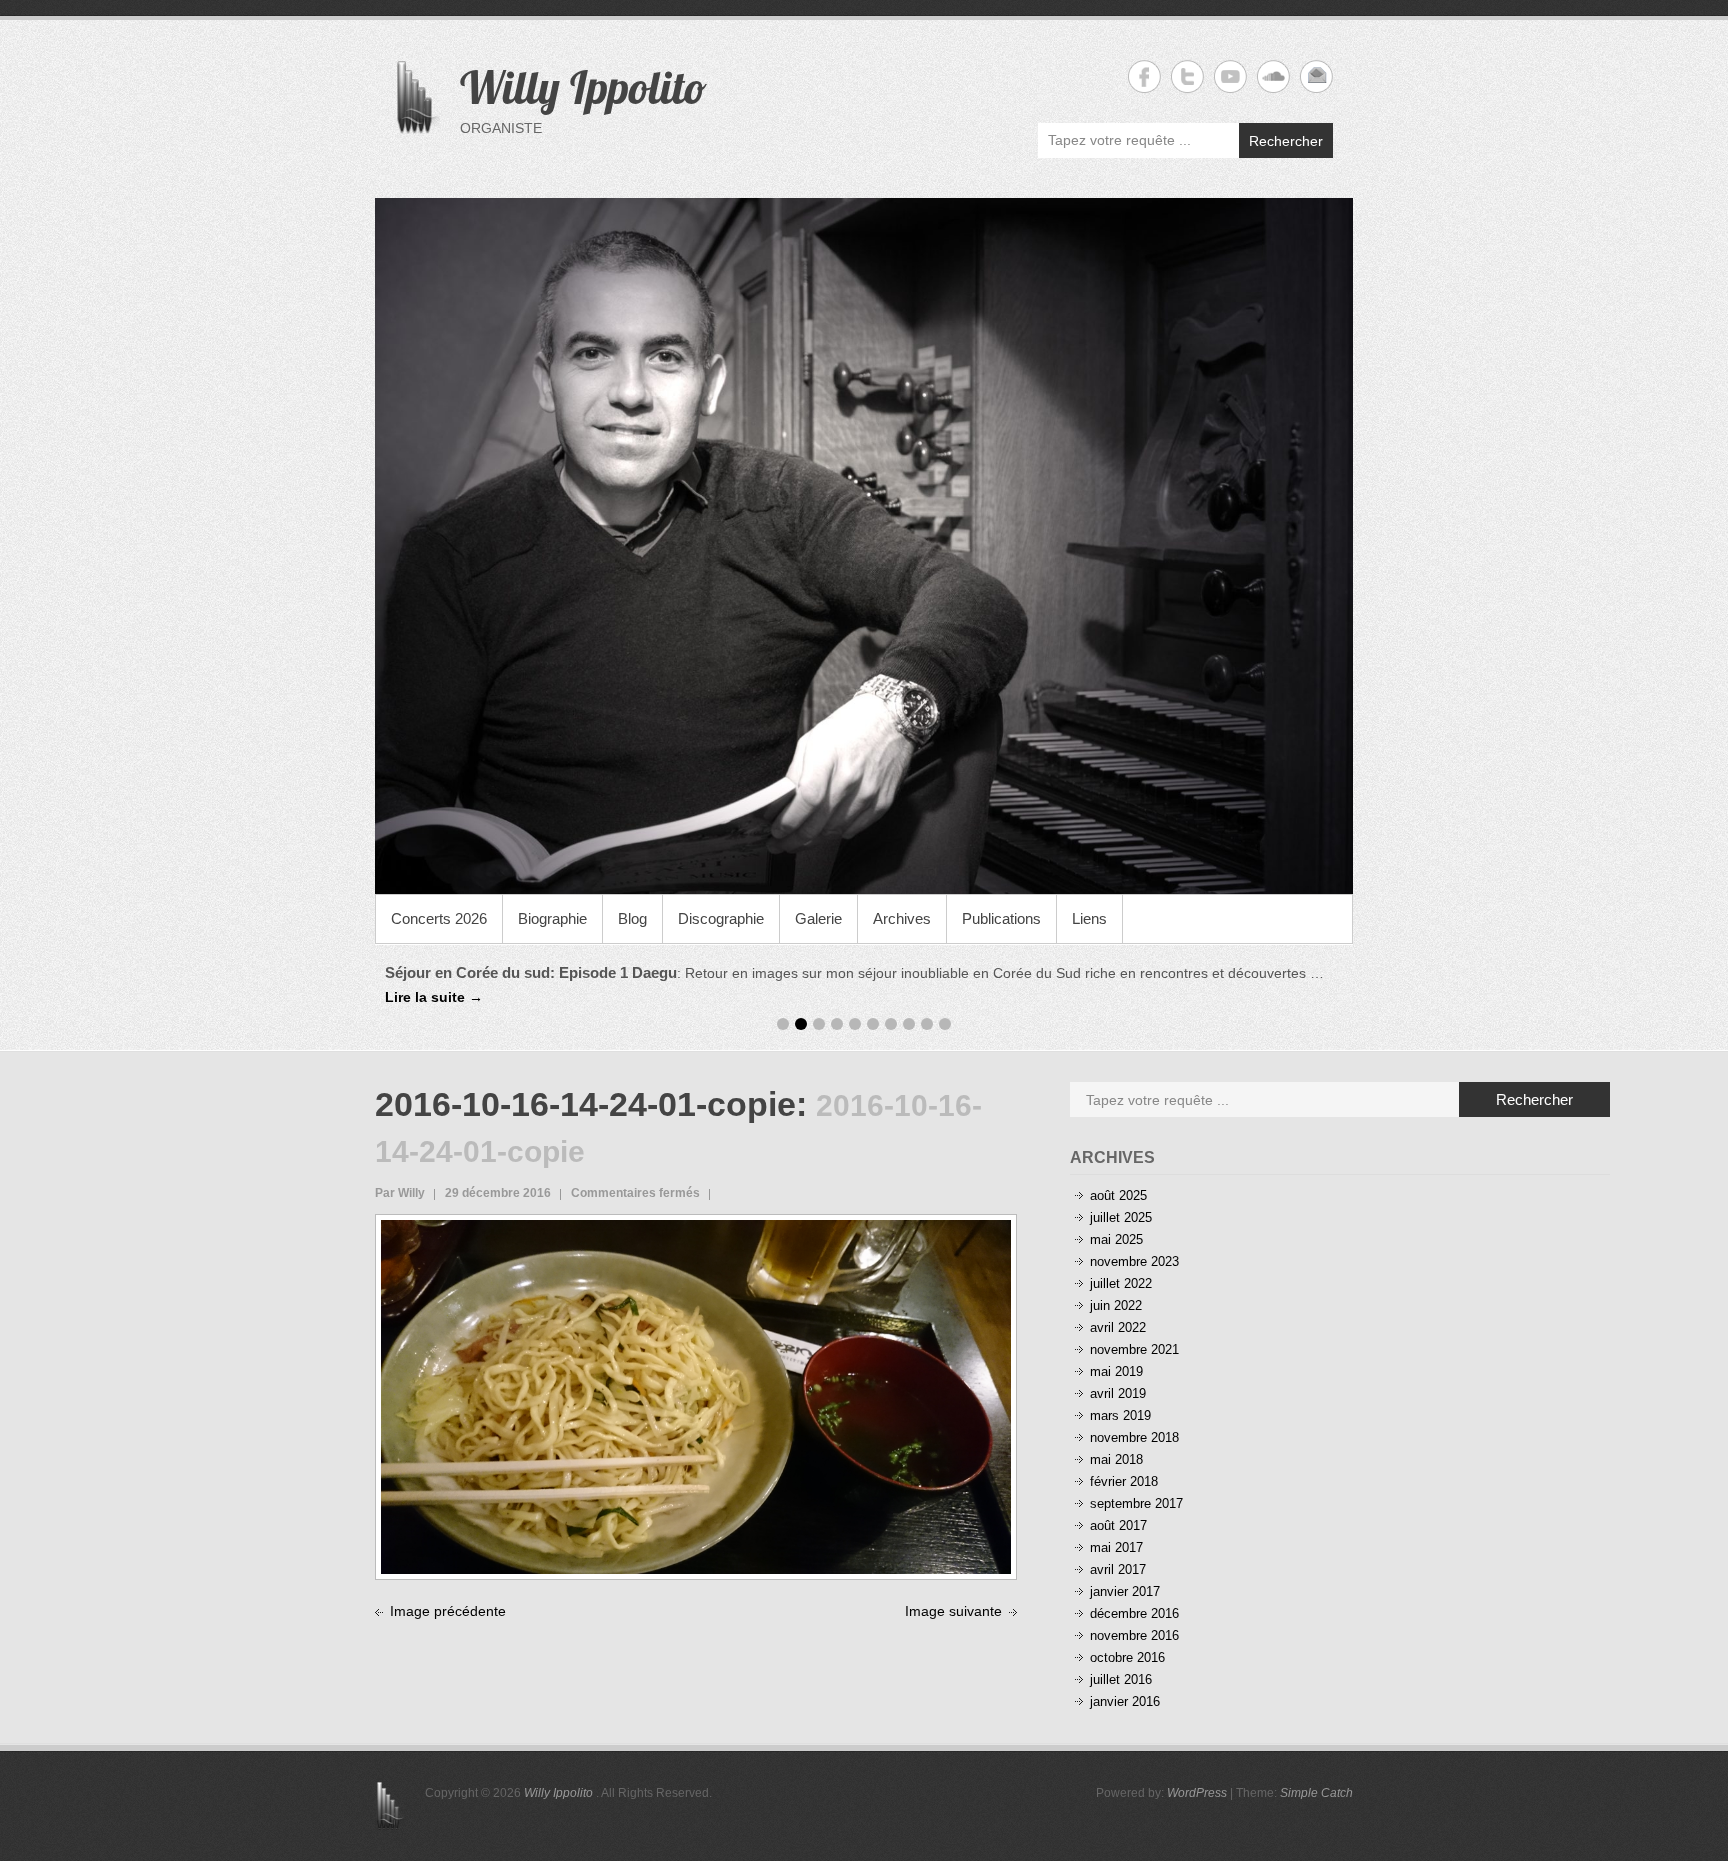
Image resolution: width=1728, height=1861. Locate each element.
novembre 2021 (1134, 1349)
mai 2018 (1116, 1459)
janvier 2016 (1125, 1701)
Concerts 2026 (439, 918)
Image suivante (953, 1611)
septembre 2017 (1136, 1503)
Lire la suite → (434, 997)
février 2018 (1124, 1481)
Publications (1001, 918)
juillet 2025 (1121, 1217)
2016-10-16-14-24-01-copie (585, 1104)
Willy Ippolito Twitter (1187, 76)
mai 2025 (1116, 1239)
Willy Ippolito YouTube (1230, 76)
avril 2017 (1118, 1569)
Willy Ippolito (583, 87)
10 (945, 1024)
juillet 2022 (1121, 1283)
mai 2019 (1116, 1371)
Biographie (552, 918)
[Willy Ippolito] (864, 546)
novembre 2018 (1134, 1437)
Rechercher (1286, 141)
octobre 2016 (1127, 1657)
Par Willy (400, 1193)
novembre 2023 (1134, 1261)
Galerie (818, 918)
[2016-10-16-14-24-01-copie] (696, 1231)
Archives (902, 918)
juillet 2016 (1121, 1679)
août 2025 (1118, 1195)
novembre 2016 (1134, 1635)
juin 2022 (1116, 1305)
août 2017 (1118, 1525)
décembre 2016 (1134, 1613)
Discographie (721, 918)
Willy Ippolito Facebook (1144, 76)
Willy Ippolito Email (1316, 76)
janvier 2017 (1125, 1591)
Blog (632, 918)
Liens (1089, 918)
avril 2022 (1118, 1327)
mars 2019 (1120, 1415)
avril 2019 (1118, 1393)
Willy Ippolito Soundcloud (1273, 76)
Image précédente (448, 1611)
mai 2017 (1116, 1547)
